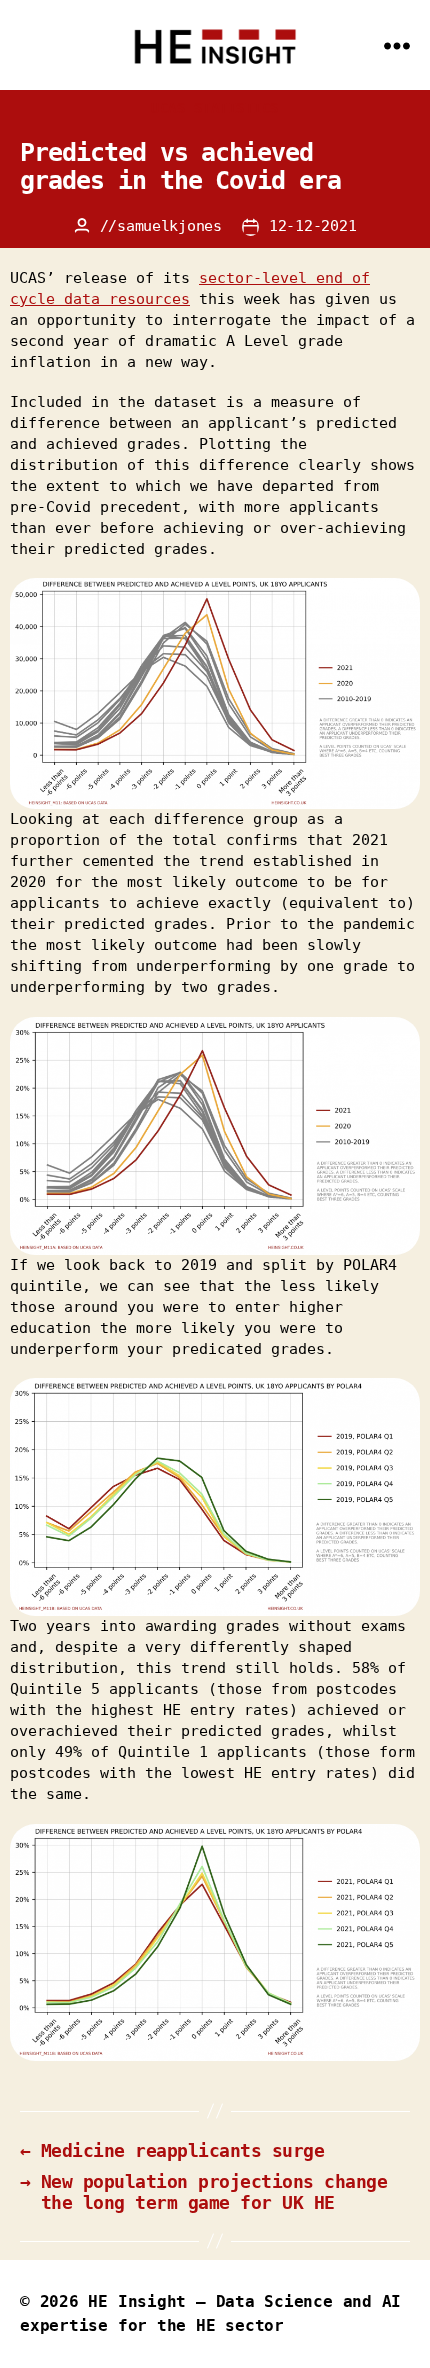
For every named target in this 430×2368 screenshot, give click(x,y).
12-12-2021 (312, 226)
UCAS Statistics (215, 108)
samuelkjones (169, 226)
